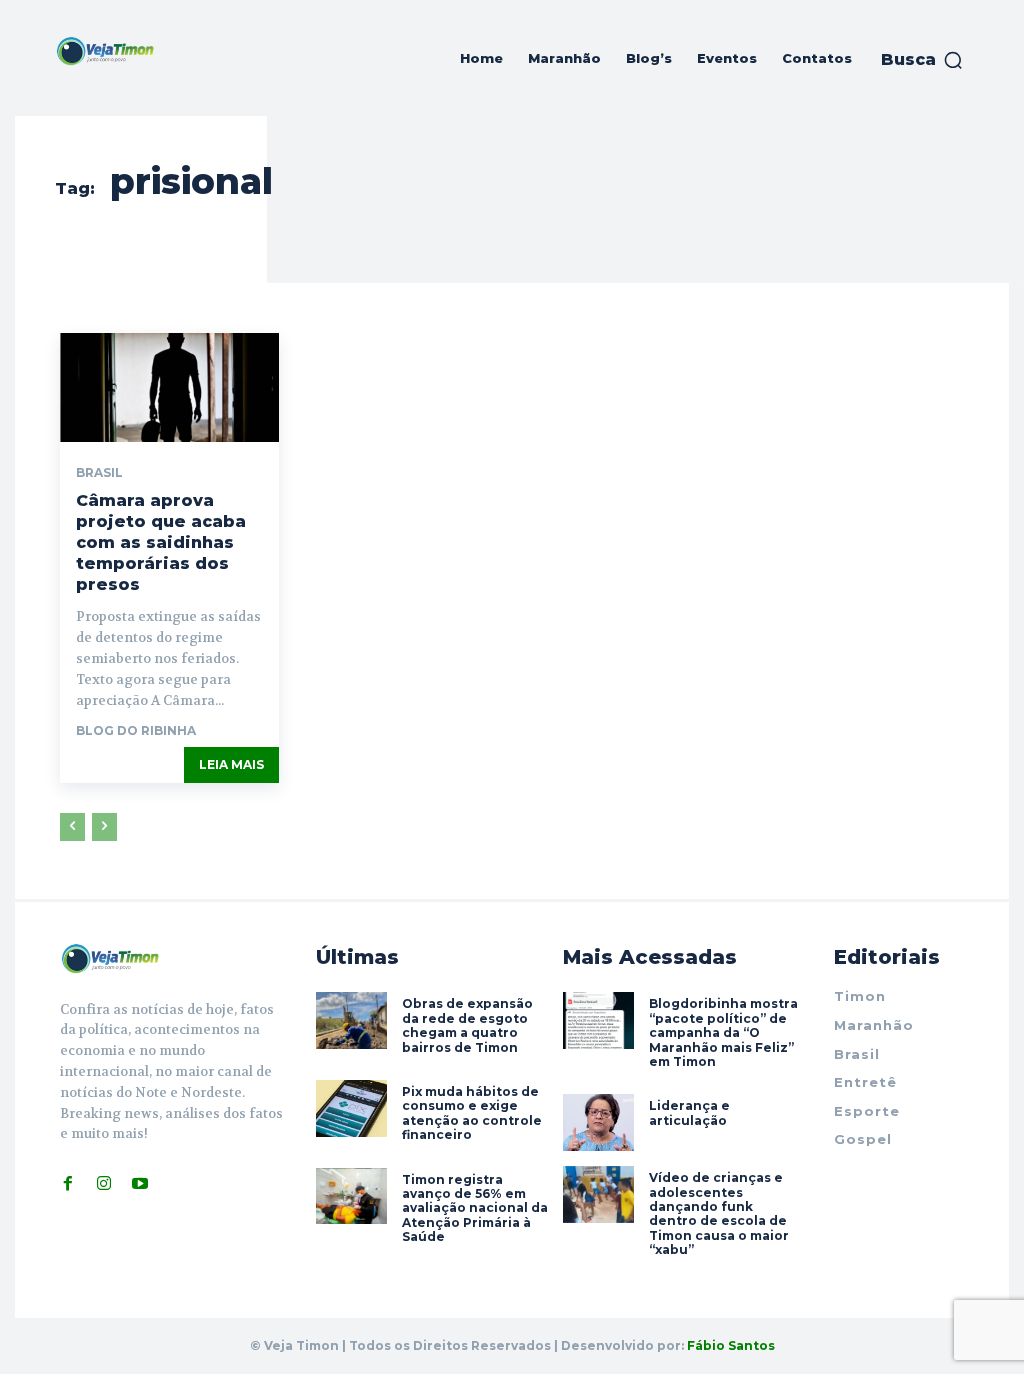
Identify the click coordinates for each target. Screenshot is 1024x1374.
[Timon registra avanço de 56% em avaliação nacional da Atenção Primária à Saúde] (351, 1196)
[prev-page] (72, 827)
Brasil (99, 473)
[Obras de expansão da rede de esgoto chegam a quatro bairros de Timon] (351, 1020)
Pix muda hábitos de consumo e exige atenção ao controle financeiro (472, 1113)
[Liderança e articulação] (598, 1122)
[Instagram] (104, 1183)
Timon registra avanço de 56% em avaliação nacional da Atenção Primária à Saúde (475, 1208)
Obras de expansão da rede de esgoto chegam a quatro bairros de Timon (467, 1025)
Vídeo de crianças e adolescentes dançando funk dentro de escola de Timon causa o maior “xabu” (719, 1213)
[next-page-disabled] (104, 827)
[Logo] (105, 51)
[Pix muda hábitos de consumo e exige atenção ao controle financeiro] (351, 1108)
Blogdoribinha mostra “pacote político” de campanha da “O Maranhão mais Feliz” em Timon (723, 1032)
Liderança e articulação (689, 1112)
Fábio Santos (731, 1345)
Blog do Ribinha (136, 730)
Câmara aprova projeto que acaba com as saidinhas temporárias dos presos (161, 542)
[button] (922, 60)
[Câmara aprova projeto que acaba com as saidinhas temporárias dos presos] (169, 387)
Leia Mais (231, 764)
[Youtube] (140, 1183)
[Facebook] (68, 1183)
